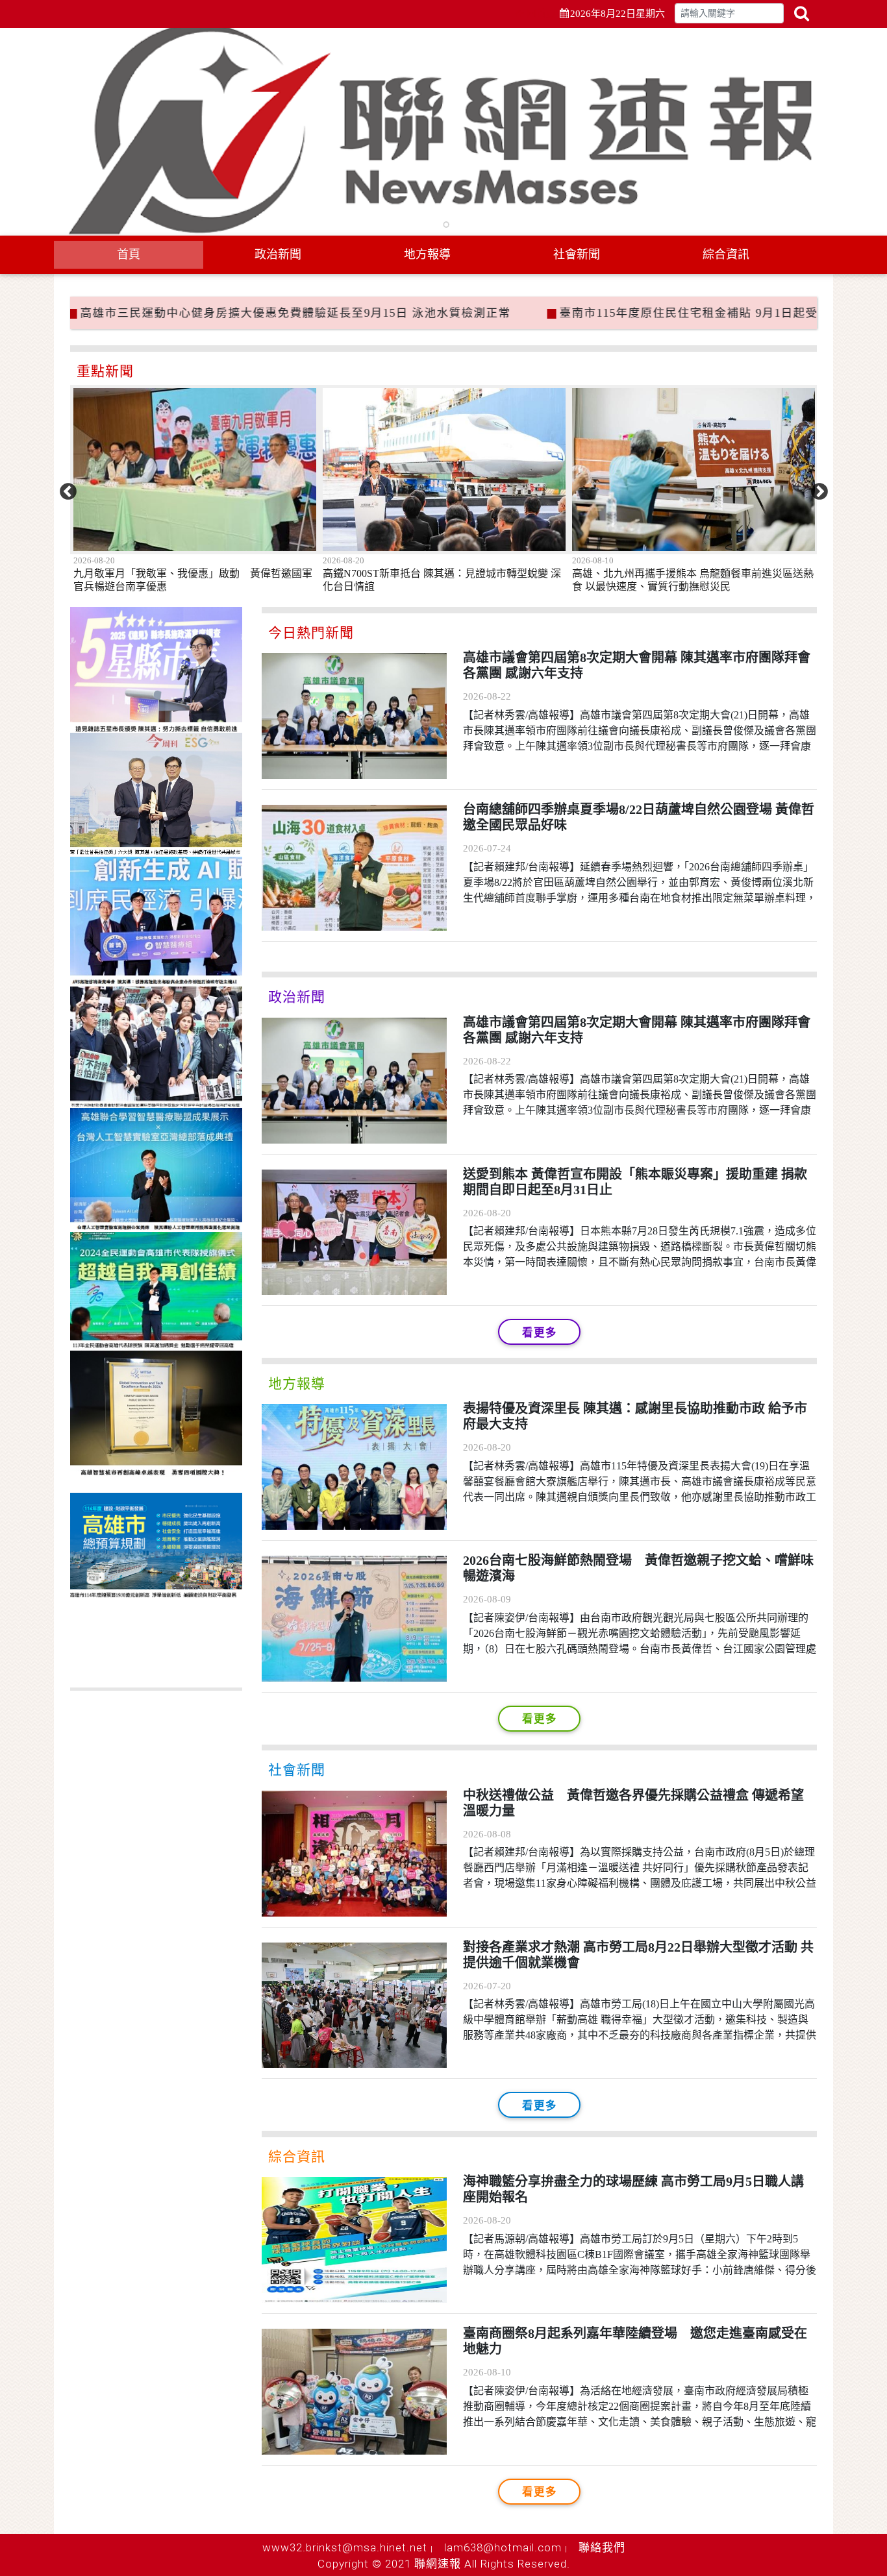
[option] (255, 512)
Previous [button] (65, 489)
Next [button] (816, 489)
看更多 (540, 1333)
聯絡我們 (602, 2547)
